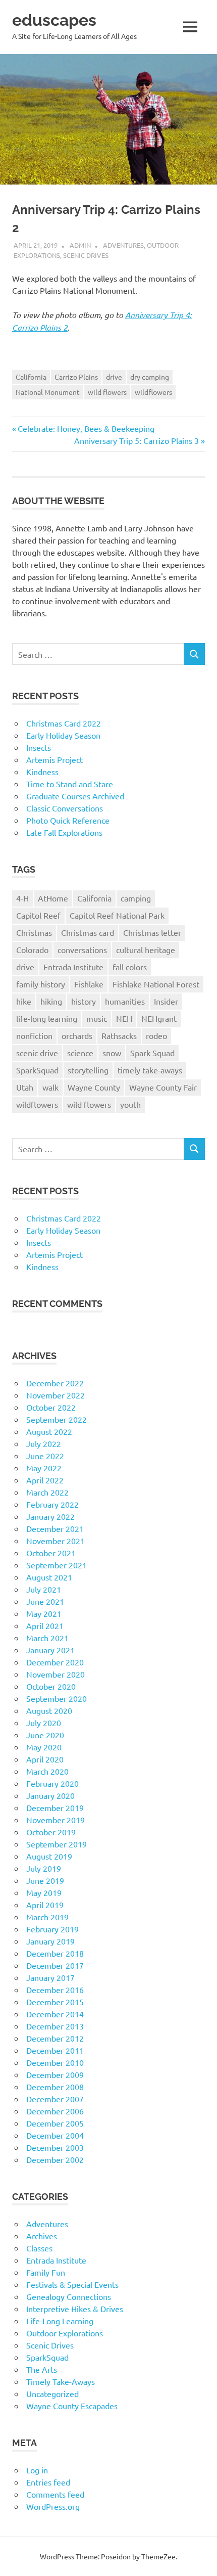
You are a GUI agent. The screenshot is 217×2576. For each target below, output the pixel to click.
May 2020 (44, 1747)
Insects (39, 747)
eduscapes (54, 20)
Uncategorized (52, 2393)
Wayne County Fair (163, 1087)
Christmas (34, 932)
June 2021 (45, 1601)
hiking (51, 1001)
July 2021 (44, 1589)
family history (41, 984)
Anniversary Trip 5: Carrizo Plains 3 (137, 440)
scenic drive (37, 1053)
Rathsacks (119, 1035)
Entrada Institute (73, 967)
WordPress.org (53, 2506)
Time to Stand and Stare (70, 784)
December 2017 (55, 1965)
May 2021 (44, 1613)
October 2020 (51, 1686)
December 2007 (55, 2099)
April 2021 (45, 1625)
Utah (25, 1087)
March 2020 (47, 1771)
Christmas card (88, 932)
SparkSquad (37, 1070)
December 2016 (55, 1990)
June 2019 (45, 1880)
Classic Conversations (65, 808)
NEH (124, 1018)
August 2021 (49, 1577)
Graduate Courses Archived (75, 796)
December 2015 (55, 2002)
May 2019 (44, 1892)
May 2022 (44, 1468)
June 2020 (45, 1735)
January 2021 (50, 1650)
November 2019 (56, 1820)
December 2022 (55, 1383)
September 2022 (57, 1419)
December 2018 (55, 1953)
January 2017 (50, 1977)
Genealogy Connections (69, 2296)
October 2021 (51, 1553)
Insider (166, 1001)
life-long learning (47, 1018)
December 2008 (55, 2087)
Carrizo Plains (76, 377)
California (31, 377)
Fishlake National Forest (156, 984)
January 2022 (50, 1516)
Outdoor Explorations (65, 2333)
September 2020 (57, 1698)
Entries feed (48, 2482)
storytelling (88, 1070)
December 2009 (55, 2074)
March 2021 (47, 1638)
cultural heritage (146, 950)
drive (114, 377)
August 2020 (49, 1710)
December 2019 (55, 1807)
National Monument (48, 392)
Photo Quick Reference (68, 820)
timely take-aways (150, 1070)
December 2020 (55, 1662)
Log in (37, 2470)
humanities (125, 1001)
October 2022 (51, 1407)
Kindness (42, 772)
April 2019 (45, 1905)
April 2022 (45, 1480)
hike (24, 1001)
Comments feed (55, 2494)
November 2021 (56, 1541)
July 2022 (44, 1443)
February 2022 (52, 1504)
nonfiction (34, 1035)
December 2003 (55, 2147)
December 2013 (55, 2026)
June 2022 (45, 1456)
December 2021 (55, 1528)
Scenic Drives (86, 255)
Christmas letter (152, 932)
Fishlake (89, 984)
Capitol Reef (38, 915)
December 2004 (55, 2135)
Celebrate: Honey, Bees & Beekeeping (86, 428)
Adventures (123, 245)
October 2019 (51, 1832)
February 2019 (52, 1929)
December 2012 (55, 2038)
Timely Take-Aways (61, 2381)
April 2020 (45, 1759)
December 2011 (55, 2050)
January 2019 (50, 1941)
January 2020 (50, 1795)
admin (80, 245)
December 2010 (55, 2062)
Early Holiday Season (63, 735)
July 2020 (44, 1723)
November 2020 (56, 1674)
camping (136, 898)
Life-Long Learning (60, 2321)
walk (50, 1087)
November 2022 (56, 1395)
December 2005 (55, 2123)
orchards (77, 1035)
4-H (22, 898)
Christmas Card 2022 (64, 723)
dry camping (150, 377)
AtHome (53, 898)
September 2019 (57, 1844)
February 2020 (52, 1783)
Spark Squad (152, 1053)
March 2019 (47, 1917)
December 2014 (55, 2014)
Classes (39, 2248)
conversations (82, 950)
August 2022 (49, 1431)
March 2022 (47, 1492)
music (97, 1018)
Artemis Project (55, 759)
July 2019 (44, 1868)
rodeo (156, 1035)
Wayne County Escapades (72, 2406)
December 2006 (55, 2111)
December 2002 (55, 2159)
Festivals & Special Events (72, 2284)
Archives (42, 2236)
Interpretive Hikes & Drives (75, 2309)
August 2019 (49, 1856)
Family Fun (46, 2272)
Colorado (32, 950)
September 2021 (57, 1565)
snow (112, 1053)
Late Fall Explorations (64, 832)
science (80, 1053)
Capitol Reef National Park (117, 915)
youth (130, 1104)
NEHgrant (159, 1018)
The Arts (42, 2369)
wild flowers (107, 392)
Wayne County (94, 1087)
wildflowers (153, 392)
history (84, 1001)
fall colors (130, 967)
